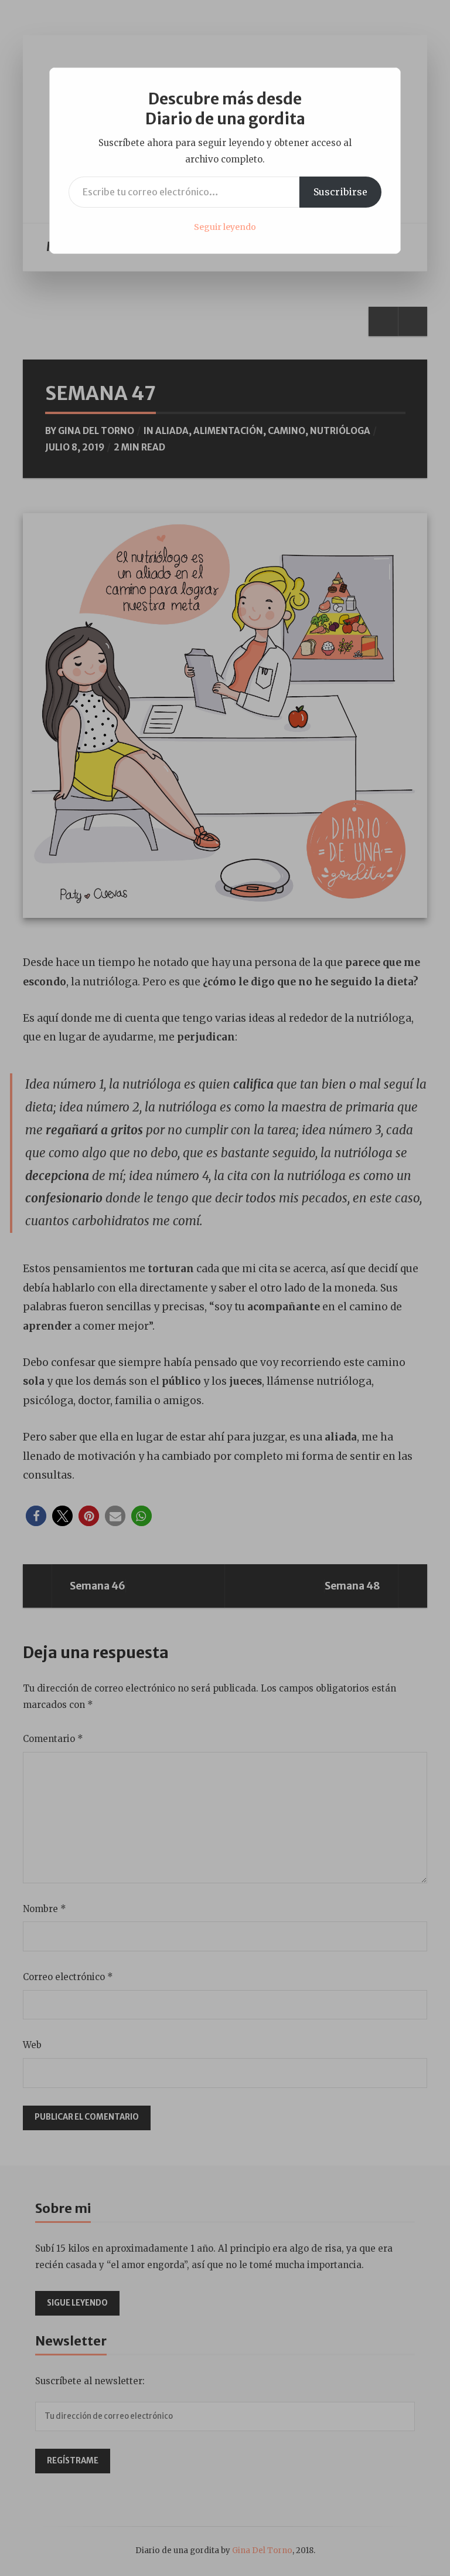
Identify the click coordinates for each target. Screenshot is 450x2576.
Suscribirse (340, 192)
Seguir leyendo (225, 227)
